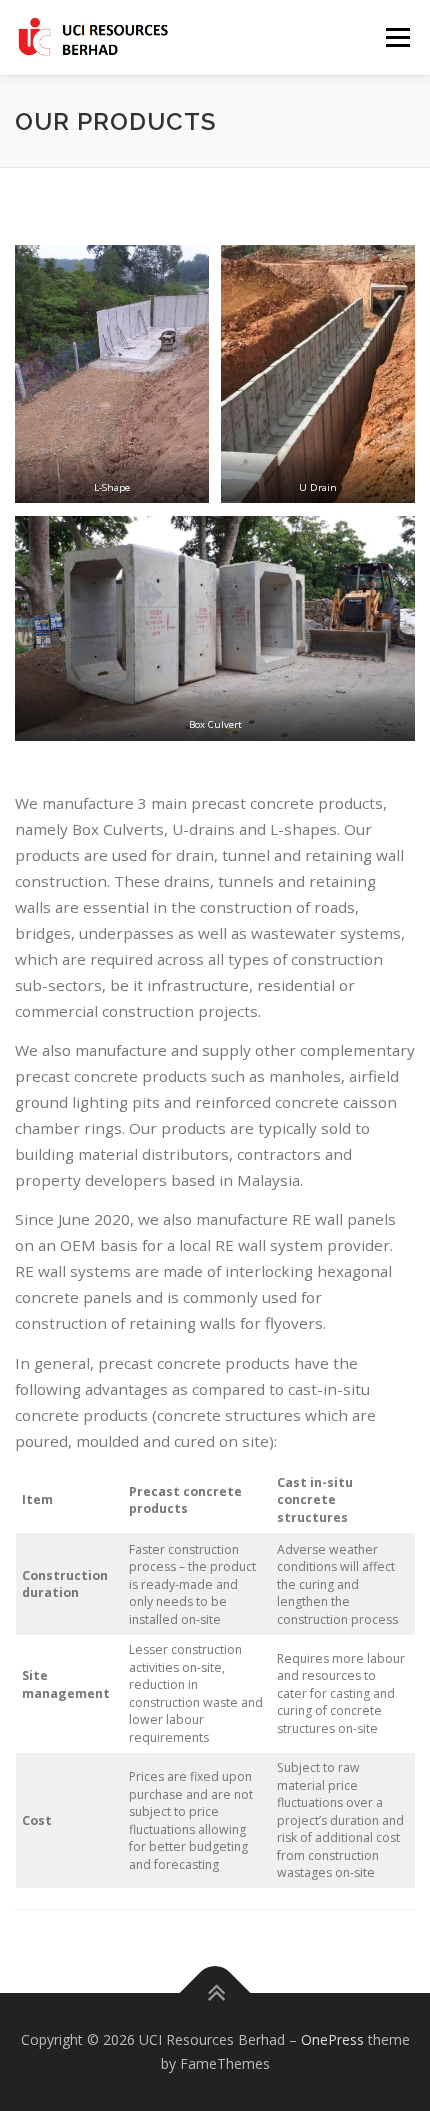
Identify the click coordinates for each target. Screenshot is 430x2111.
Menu (396, 37)
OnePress (332, 2039)
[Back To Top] (215, 1993)
